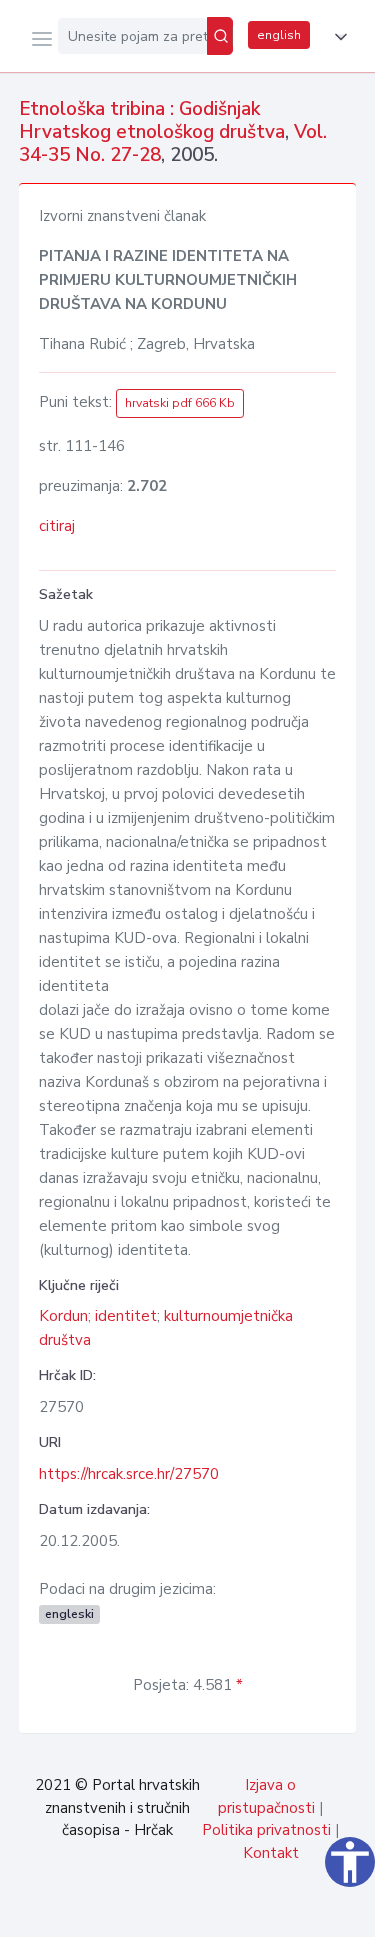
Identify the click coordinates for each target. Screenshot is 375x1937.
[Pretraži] (220, 36)
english (279, 35)
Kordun (63, 1316)
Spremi (211, 1911)
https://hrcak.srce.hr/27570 (129, 1474)
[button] (337, 37)
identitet (126, 1316)
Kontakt (271, 1853)
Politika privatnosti (266, 1830)
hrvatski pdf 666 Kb (180, 403)
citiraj (57, 526)
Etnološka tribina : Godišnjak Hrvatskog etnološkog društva (152, 120)
